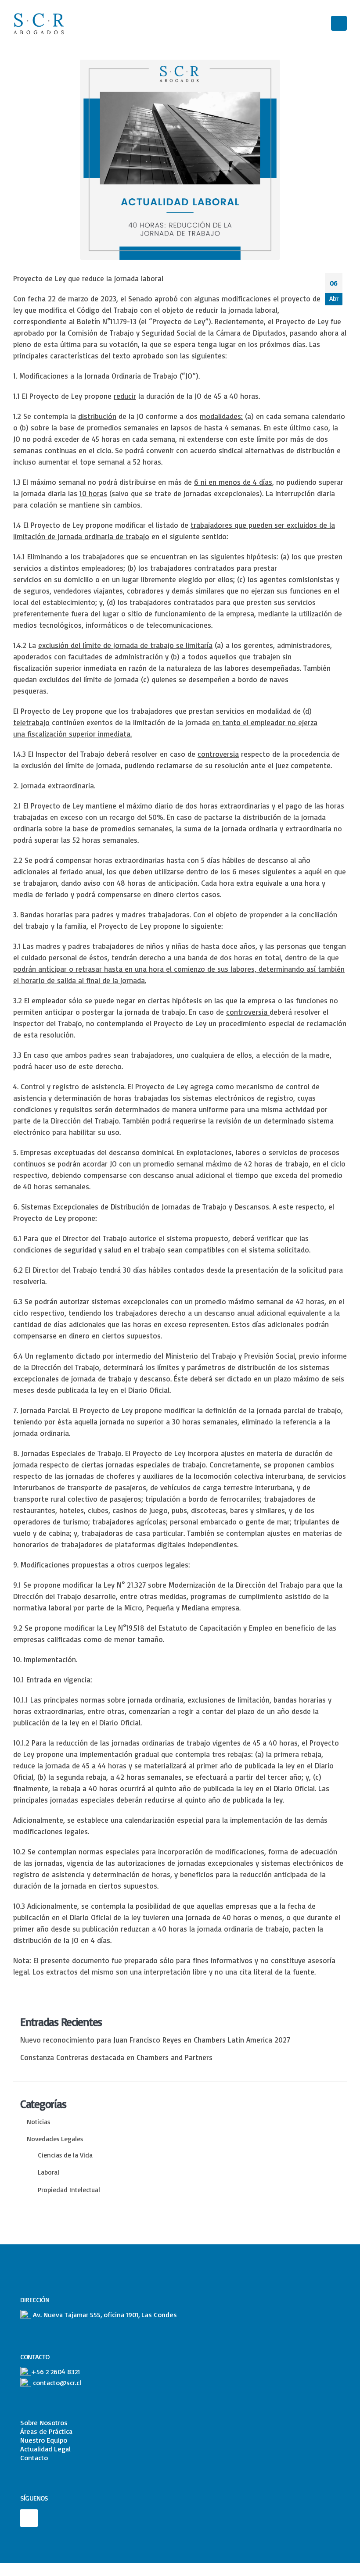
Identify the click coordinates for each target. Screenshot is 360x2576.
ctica (65, 2431)
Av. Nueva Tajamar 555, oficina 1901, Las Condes (105, 2315)
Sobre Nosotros (44, 2422)
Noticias (38, 2122)
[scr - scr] (40, 23)
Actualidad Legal (45, 2449)
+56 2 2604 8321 (56, 2372)
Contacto (34, 2458)
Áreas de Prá (39, 2431)
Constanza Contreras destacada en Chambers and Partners (116, 2057)
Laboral (49, 2172)
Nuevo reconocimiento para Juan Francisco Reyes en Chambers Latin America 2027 (155, 2040)
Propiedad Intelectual (69, 2190)
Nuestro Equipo (44, 2440)
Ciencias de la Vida (65, 2155)
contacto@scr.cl (57, 2383)
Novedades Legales (55, 2139)
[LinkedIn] (29, 2518)
